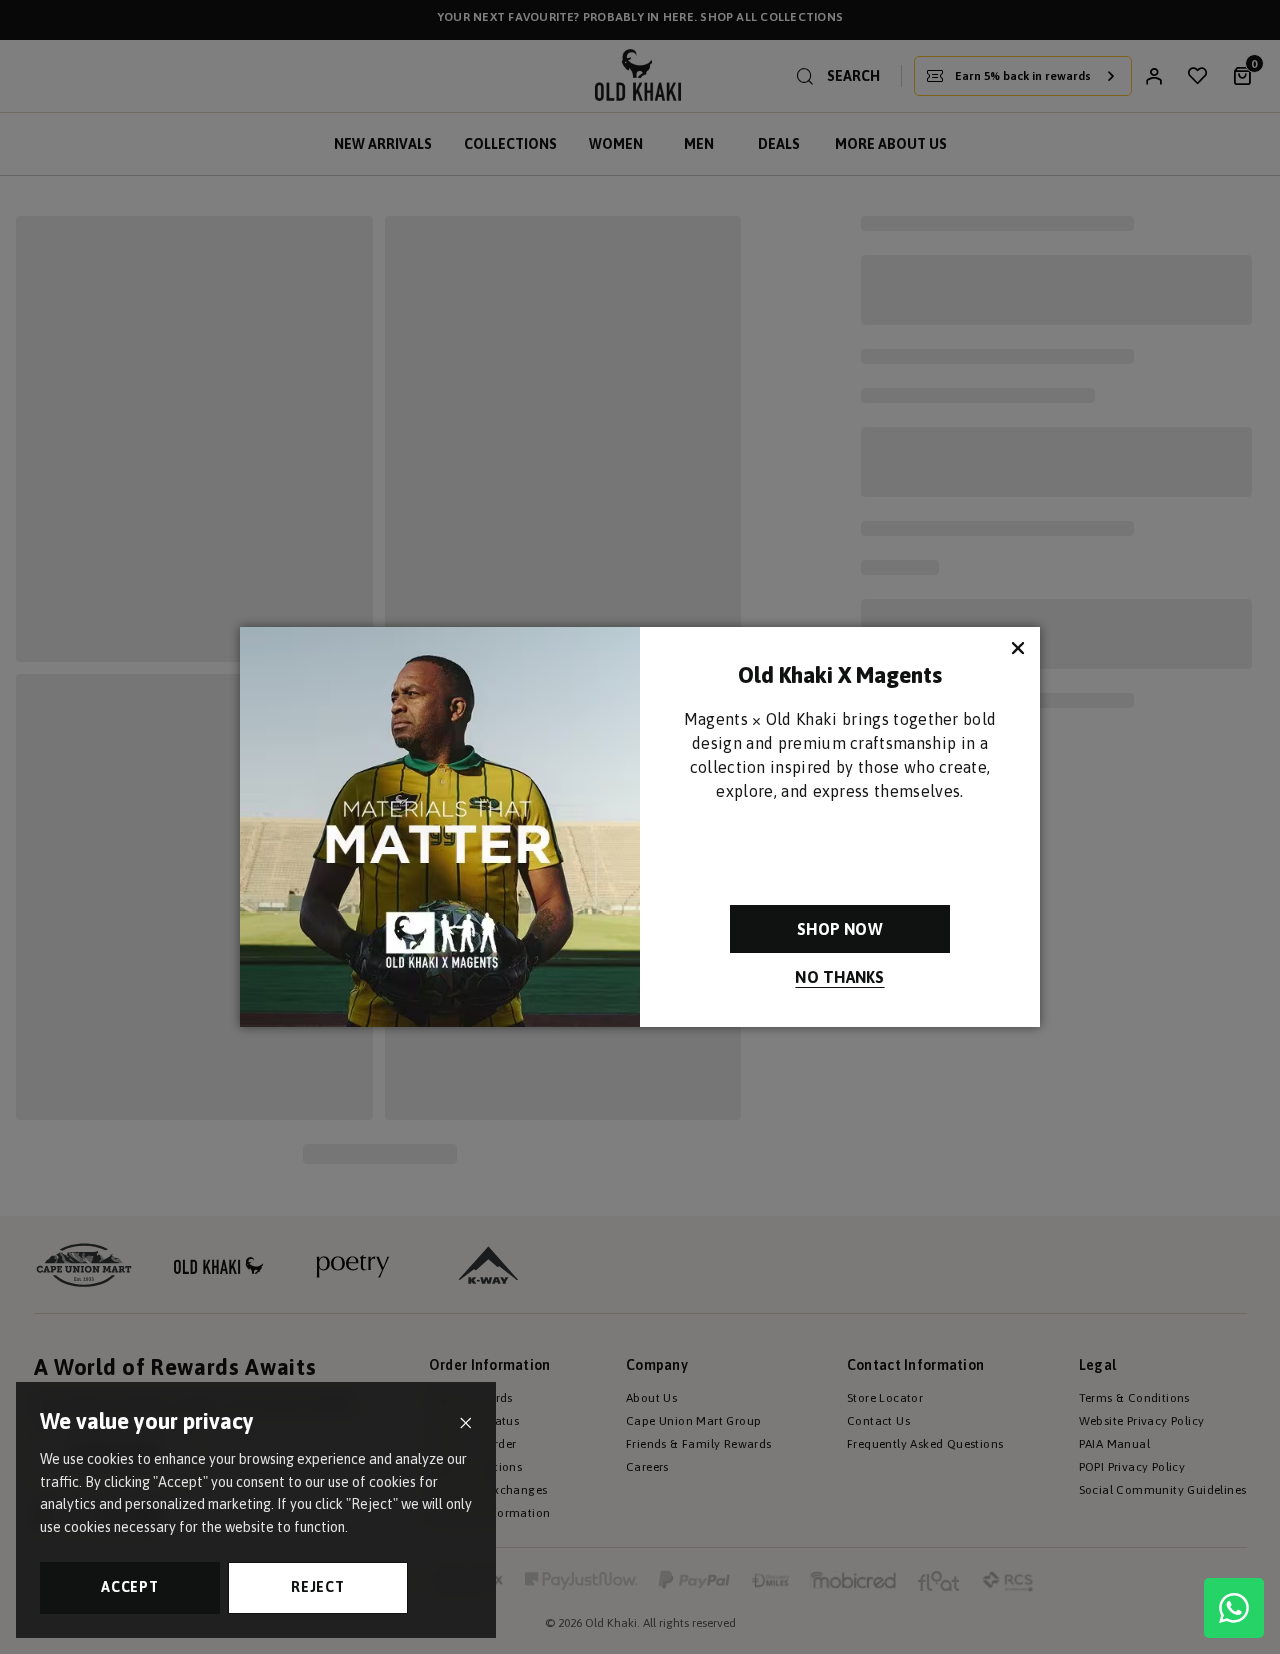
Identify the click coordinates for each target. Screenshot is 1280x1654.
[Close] (465, 1423)
